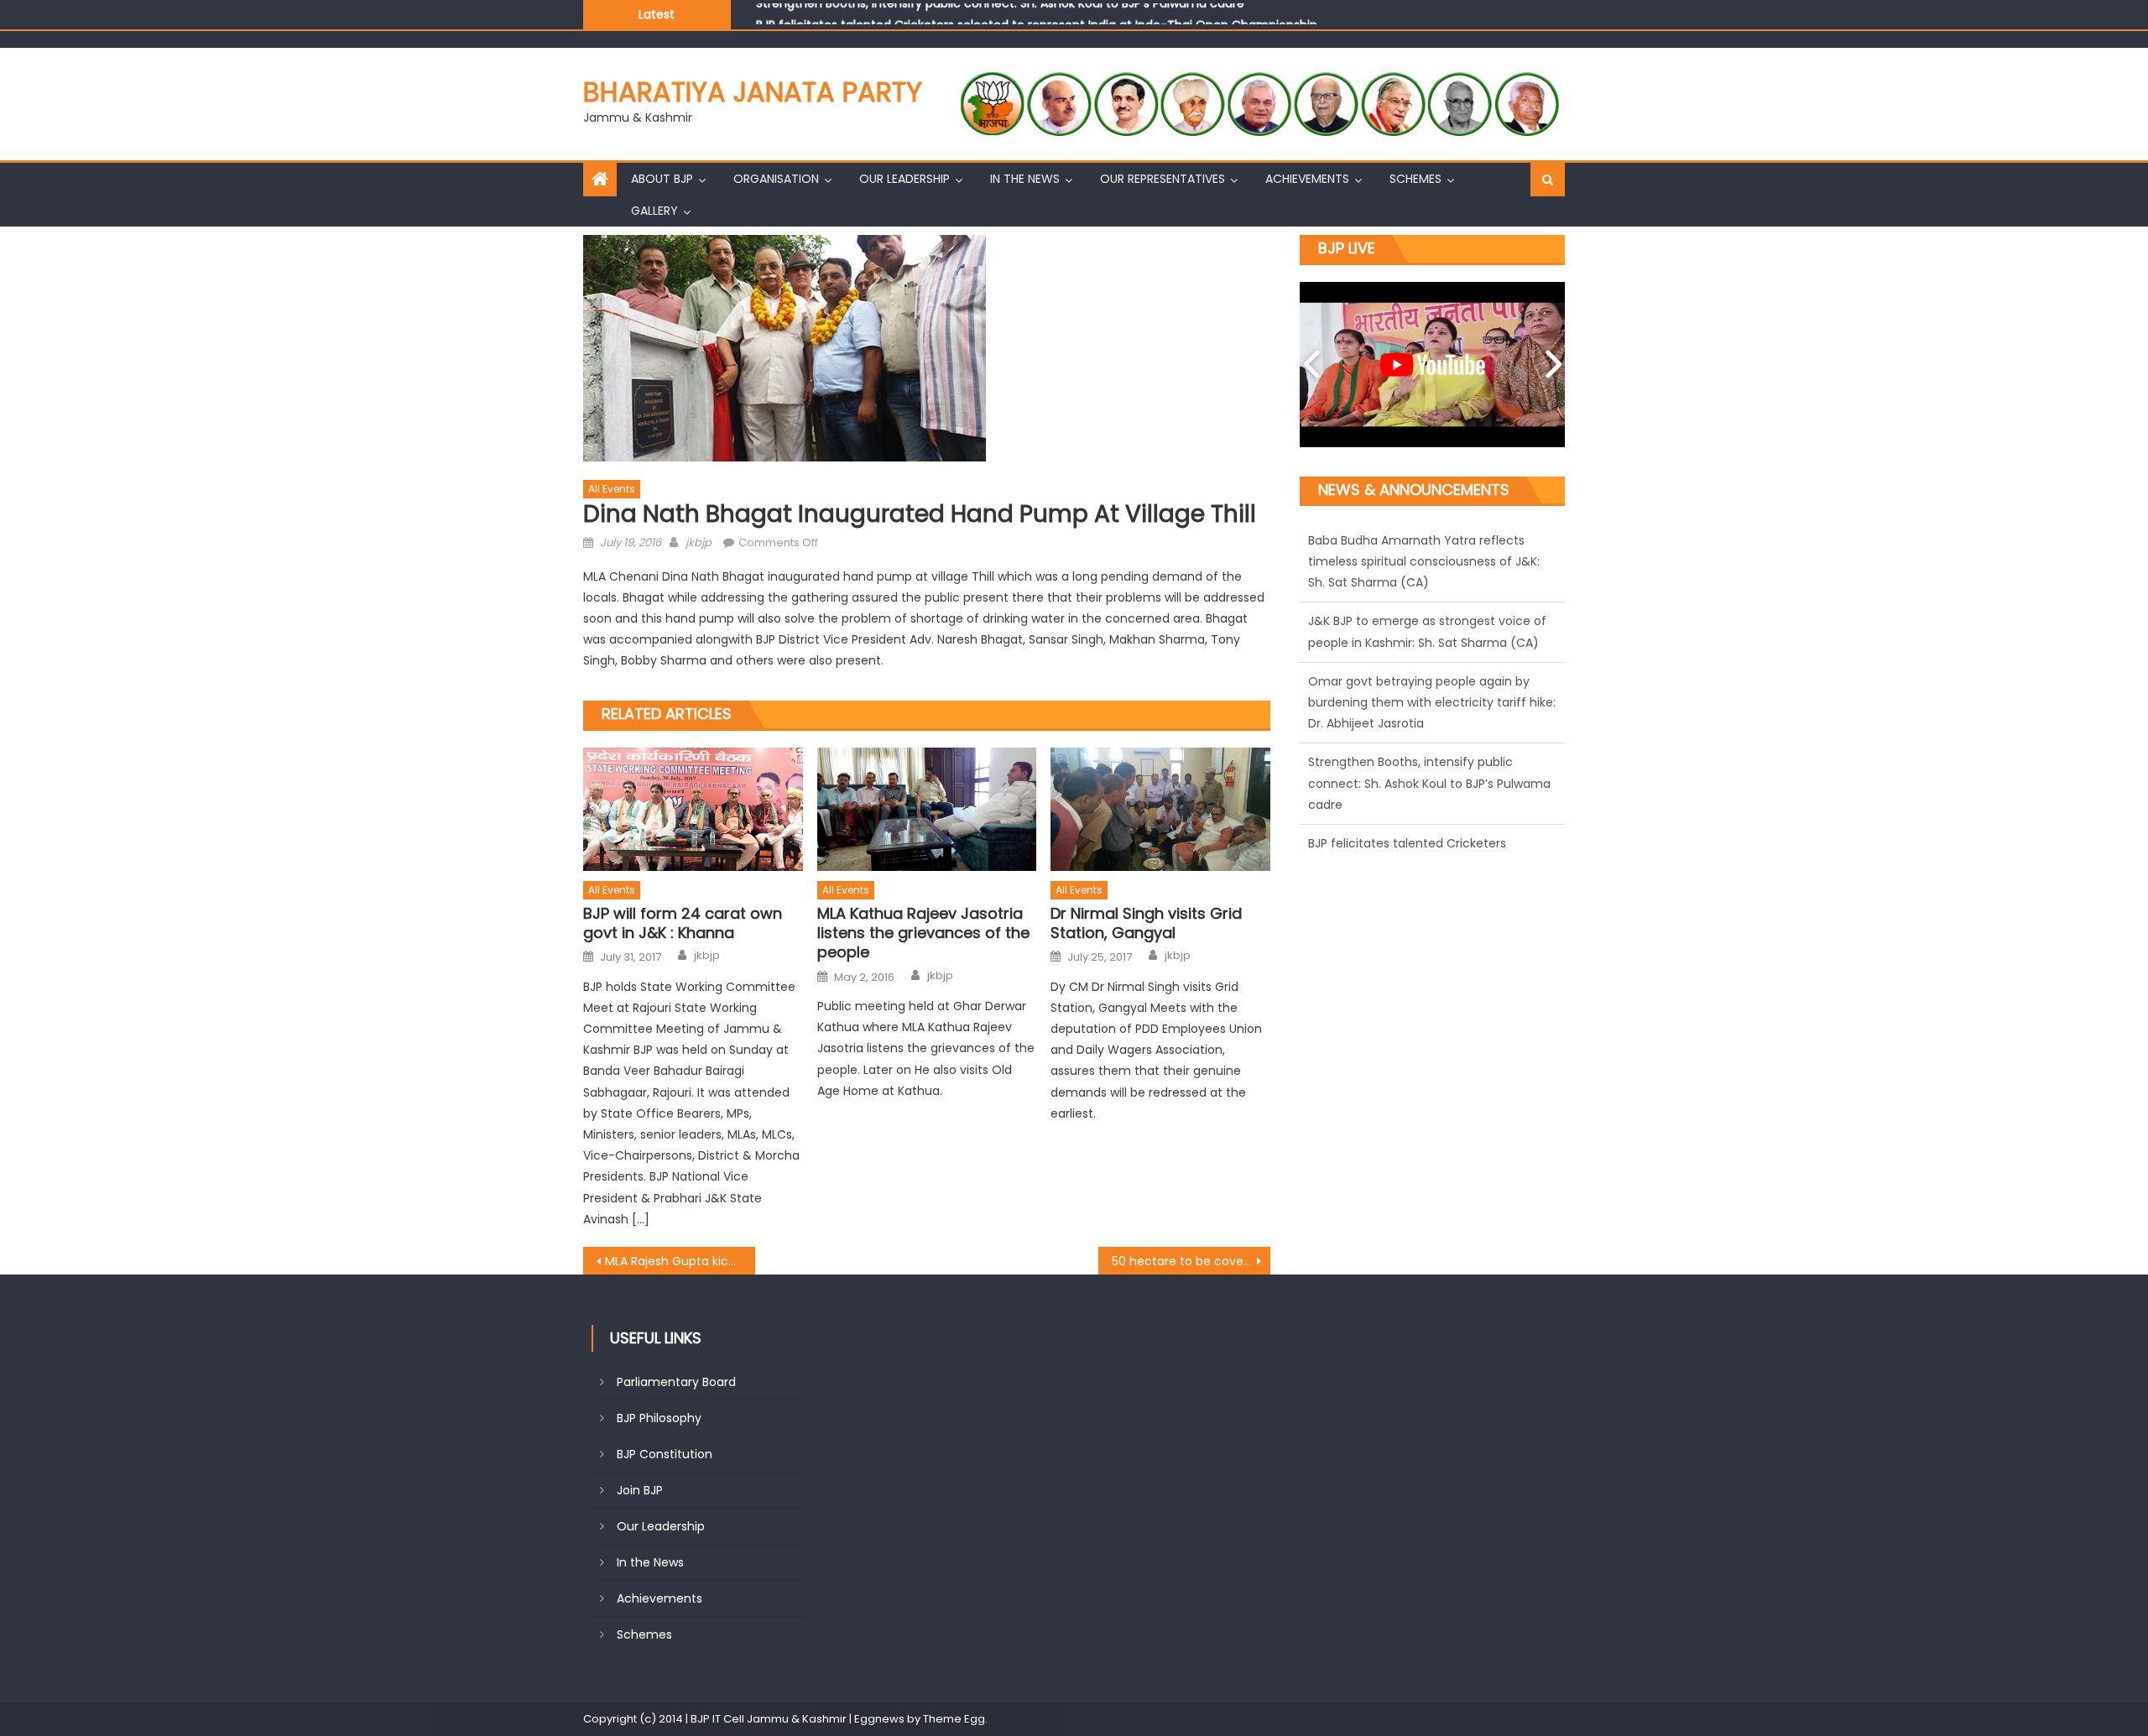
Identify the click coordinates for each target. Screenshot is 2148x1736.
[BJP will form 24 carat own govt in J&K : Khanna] (693, 809)
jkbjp (699, 542)
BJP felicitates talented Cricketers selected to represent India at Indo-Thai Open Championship (1037, 13)
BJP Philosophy (659, 1418)
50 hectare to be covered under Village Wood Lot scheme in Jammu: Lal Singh (1191, 1261)
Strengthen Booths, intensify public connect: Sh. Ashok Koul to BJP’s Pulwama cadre (1429, 644)
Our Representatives (1163, 179)
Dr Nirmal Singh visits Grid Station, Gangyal (1146, 923)
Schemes (1415, 179)
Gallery (654, 211)
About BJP (662, 179)
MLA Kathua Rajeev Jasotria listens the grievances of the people (923, 933)
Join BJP (640, 1490)
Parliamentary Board (676, 1382)
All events (612, 489)
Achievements (1307, 179)
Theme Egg (954, 1719)
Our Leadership (905, 179)
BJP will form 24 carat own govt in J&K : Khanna (683, 923)
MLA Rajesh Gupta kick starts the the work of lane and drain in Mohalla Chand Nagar (680, 1261)
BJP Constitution (665, 1454)
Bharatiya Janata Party (753, 92)
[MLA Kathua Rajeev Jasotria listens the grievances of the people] (927, 809)
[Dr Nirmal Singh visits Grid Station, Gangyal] (1160, 809)
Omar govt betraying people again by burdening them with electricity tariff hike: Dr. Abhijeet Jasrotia (1432, 562)
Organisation (776, 179)
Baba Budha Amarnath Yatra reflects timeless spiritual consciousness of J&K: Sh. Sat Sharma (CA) (1424, 805)
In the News (1025, 179)
